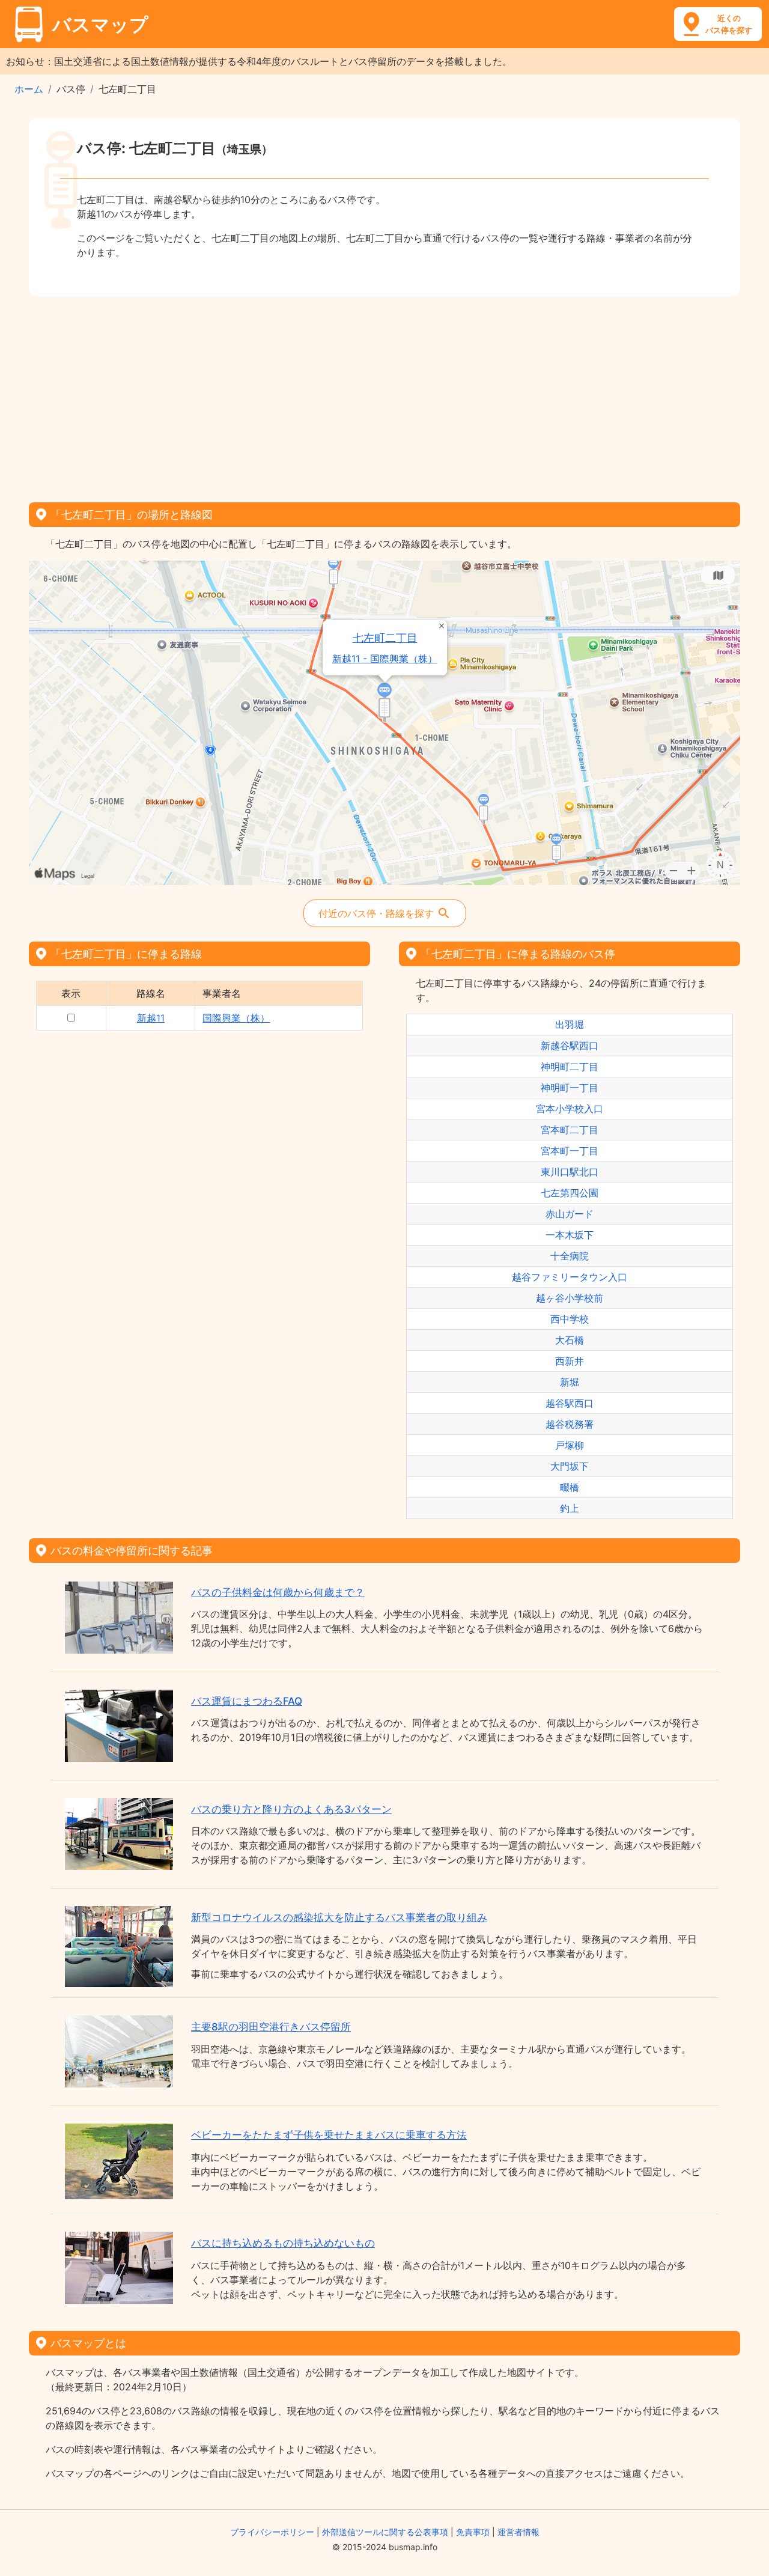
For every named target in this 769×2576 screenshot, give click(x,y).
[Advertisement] (384, 395)
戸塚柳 (570, 1445)
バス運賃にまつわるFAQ (247, 1701)
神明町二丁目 (570, 1067)
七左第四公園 (570, 1193)
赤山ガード (570, 1214)
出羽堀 (570, 1025)
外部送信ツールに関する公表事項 (385, 2532)
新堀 (570, 1382)
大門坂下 (570, 1466)
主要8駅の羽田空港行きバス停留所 (271, 2027)
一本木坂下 (570, 1235)
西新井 (570, 1361)
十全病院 (570, 1256)
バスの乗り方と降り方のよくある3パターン (291, 1809)
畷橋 (570, 1487)
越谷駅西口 (570, 1403)
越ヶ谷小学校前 (570, 1298)
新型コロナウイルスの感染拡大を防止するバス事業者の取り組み (339, 1917)
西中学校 (570, 1319)
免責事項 (473, 2532)
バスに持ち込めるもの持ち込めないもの (283, 2243)
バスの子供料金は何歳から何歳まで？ (278, 1592)
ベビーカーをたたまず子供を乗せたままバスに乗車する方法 (329, 2135)
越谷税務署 (570, 1424)
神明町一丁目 (570, 1088)
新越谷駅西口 (570, 1046)
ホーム (29, 89)
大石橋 (570, 1340)
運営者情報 (518, 2532)
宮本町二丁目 (570, 1130)
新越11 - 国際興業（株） (385, 659)
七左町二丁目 (385, 638)
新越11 (151, 1018)
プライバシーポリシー (272, 2532)
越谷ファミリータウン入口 (570, 1277)
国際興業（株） (236, 1018)
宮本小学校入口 (570, 1109)
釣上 (570, 1508)
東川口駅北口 (570, 1172)
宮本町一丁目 (570, 1151)
